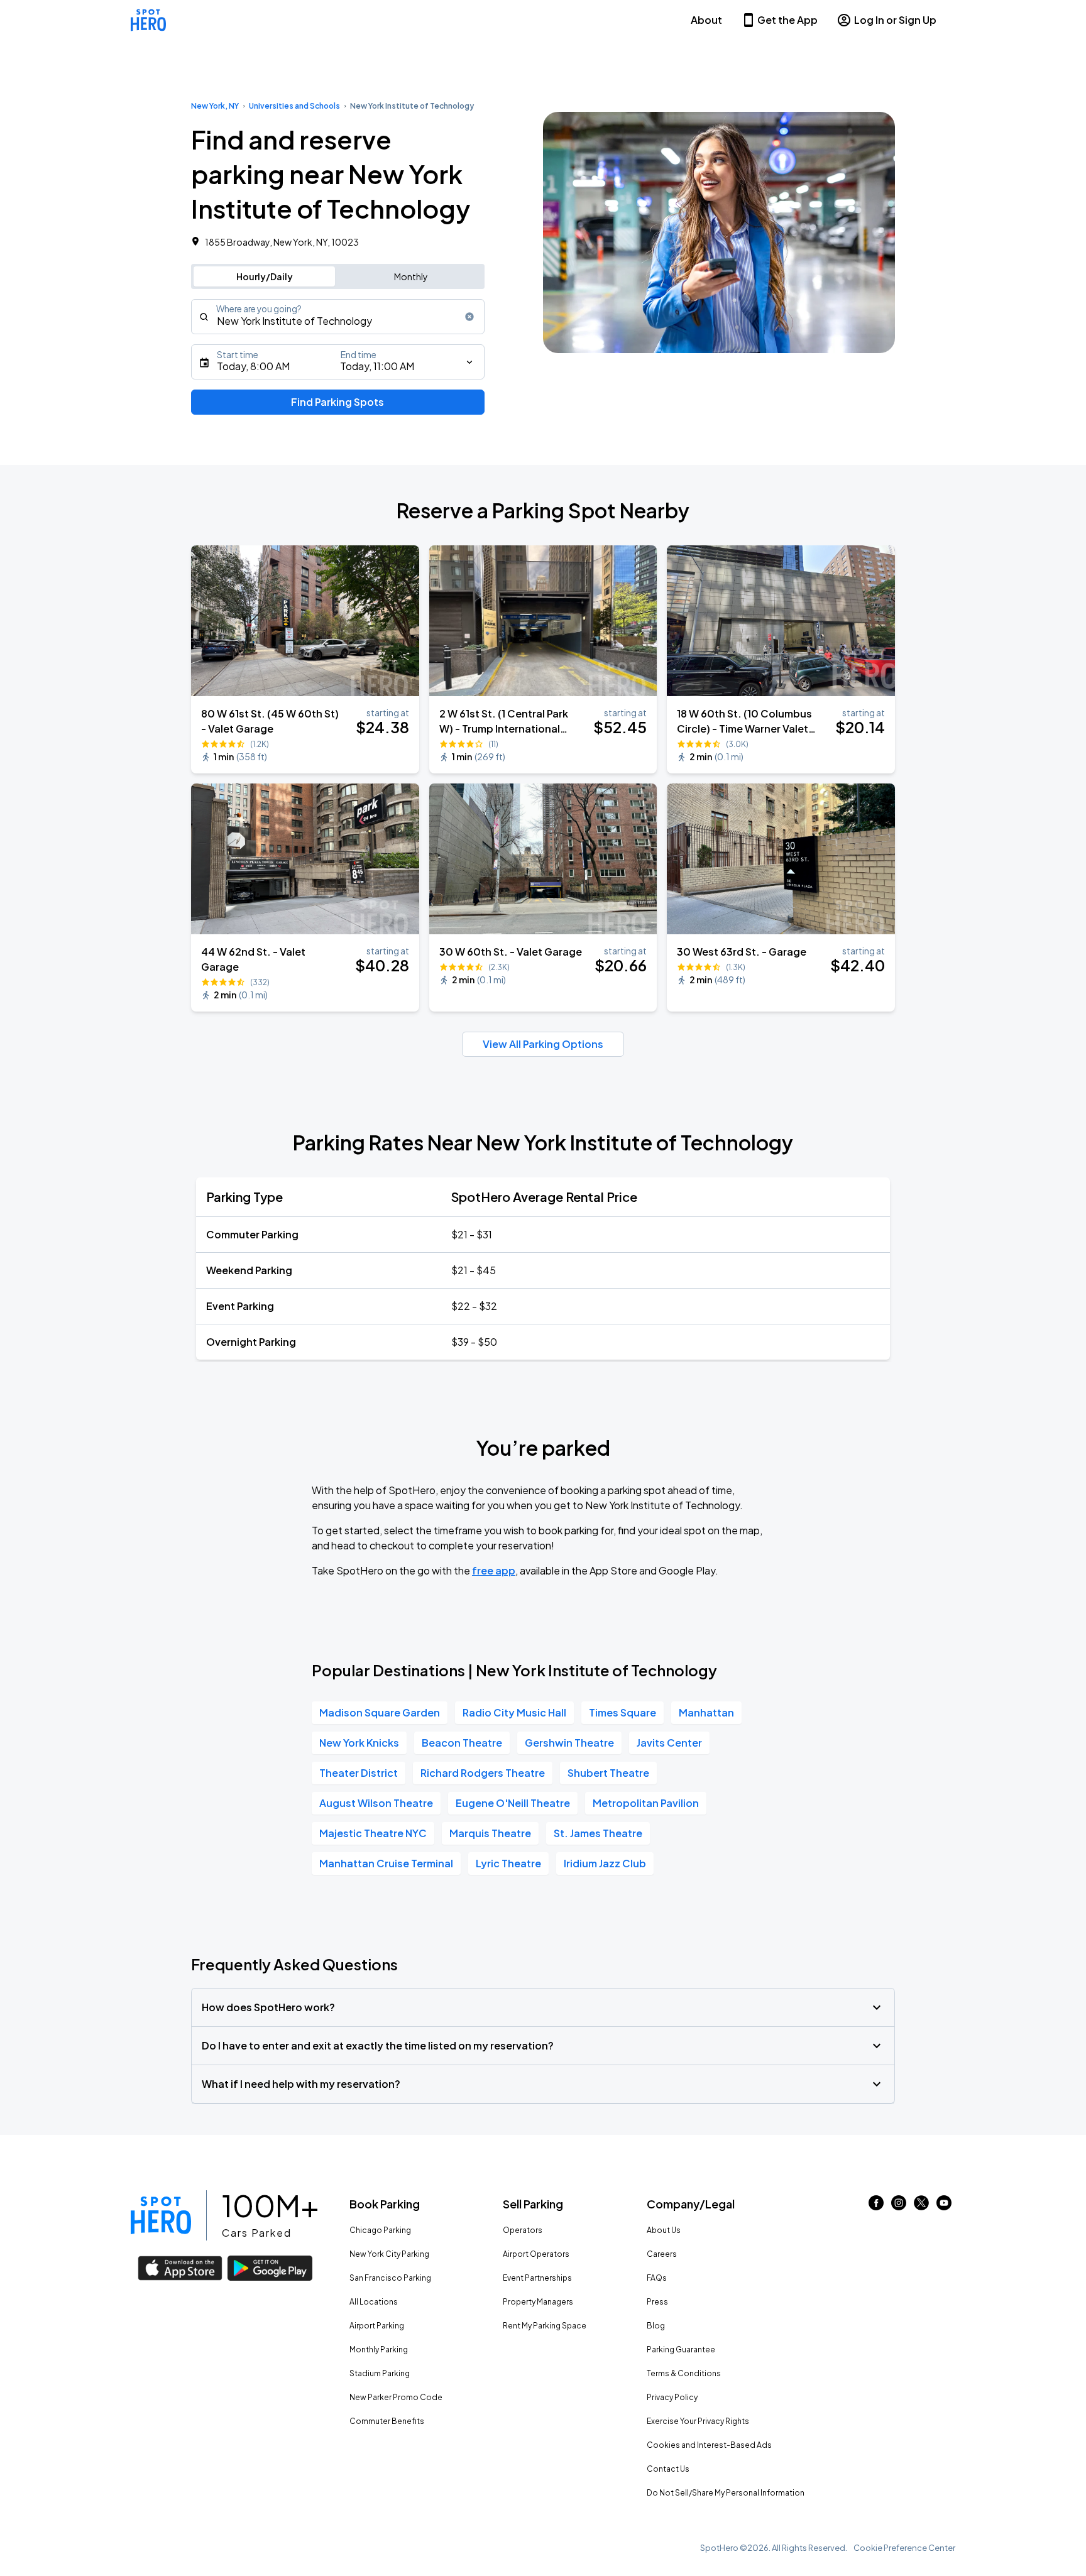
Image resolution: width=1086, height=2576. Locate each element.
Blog (656, 2326)
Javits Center (669, 1743)
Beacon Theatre (462, 1743)
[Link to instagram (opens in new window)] (899, 2206)
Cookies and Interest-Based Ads (709, 2445)
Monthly (411, 276)
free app (494, 1570)
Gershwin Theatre (569, 1743)
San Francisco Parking (390, 2278)
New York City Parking (389, 2254)
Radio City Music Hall (514, 1712)
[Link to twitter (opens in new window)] (921, 2206)
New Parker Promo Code (396, 2397)
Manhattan (706, 1712)
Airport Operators (536, 2254)
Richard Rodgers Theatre (483, 1773)
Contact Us (668, 2469)
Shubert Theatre (608, 1773)
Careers (662, 2254)
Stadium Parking (380, 2373)
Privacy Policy (672, 2397)
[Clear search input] (469, 317)
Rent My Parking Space (545, 2326)
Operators (523, 2230)
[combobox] (338, 317)
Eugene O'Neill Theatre (513, 1803)
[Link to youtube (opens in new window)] (944, 2206)
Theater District (359, 1773)
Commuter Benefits (387, 2421)
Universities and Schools (294, 106)
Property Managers (538, 2302)
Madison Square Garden (380, 1712)
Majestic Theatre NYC (373, 1833)
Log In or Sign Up (895, 20)
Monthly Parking (379, 2350)
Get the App (787, 20)
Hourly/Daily (265, 276)
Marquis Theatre (490, 1833)
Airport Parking (377, 2326)
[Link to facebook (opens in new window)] (876, 2206)
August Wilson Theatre (376, 1803)
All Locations (374, 2302)
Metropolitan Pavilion (646, 1803)
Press (657, 2302)
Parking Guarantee (681, 2350)
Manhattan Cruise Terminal (386, 1863)
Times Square (623, 1712)
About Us (664, 2230)
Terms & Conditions (684, 2373)
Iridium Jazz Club (605, 1863)
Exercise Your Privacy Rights (698, 2421)
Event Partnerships (537, 2278)
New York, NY (215, 106)
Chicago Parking (380, 2230)
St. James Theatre (598, 1833)
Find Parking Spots (337, 402)
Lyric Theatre (508, 1863)
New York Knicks (359, 1743)
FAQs (657, 2278)
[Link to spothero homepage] (161, 2215)
